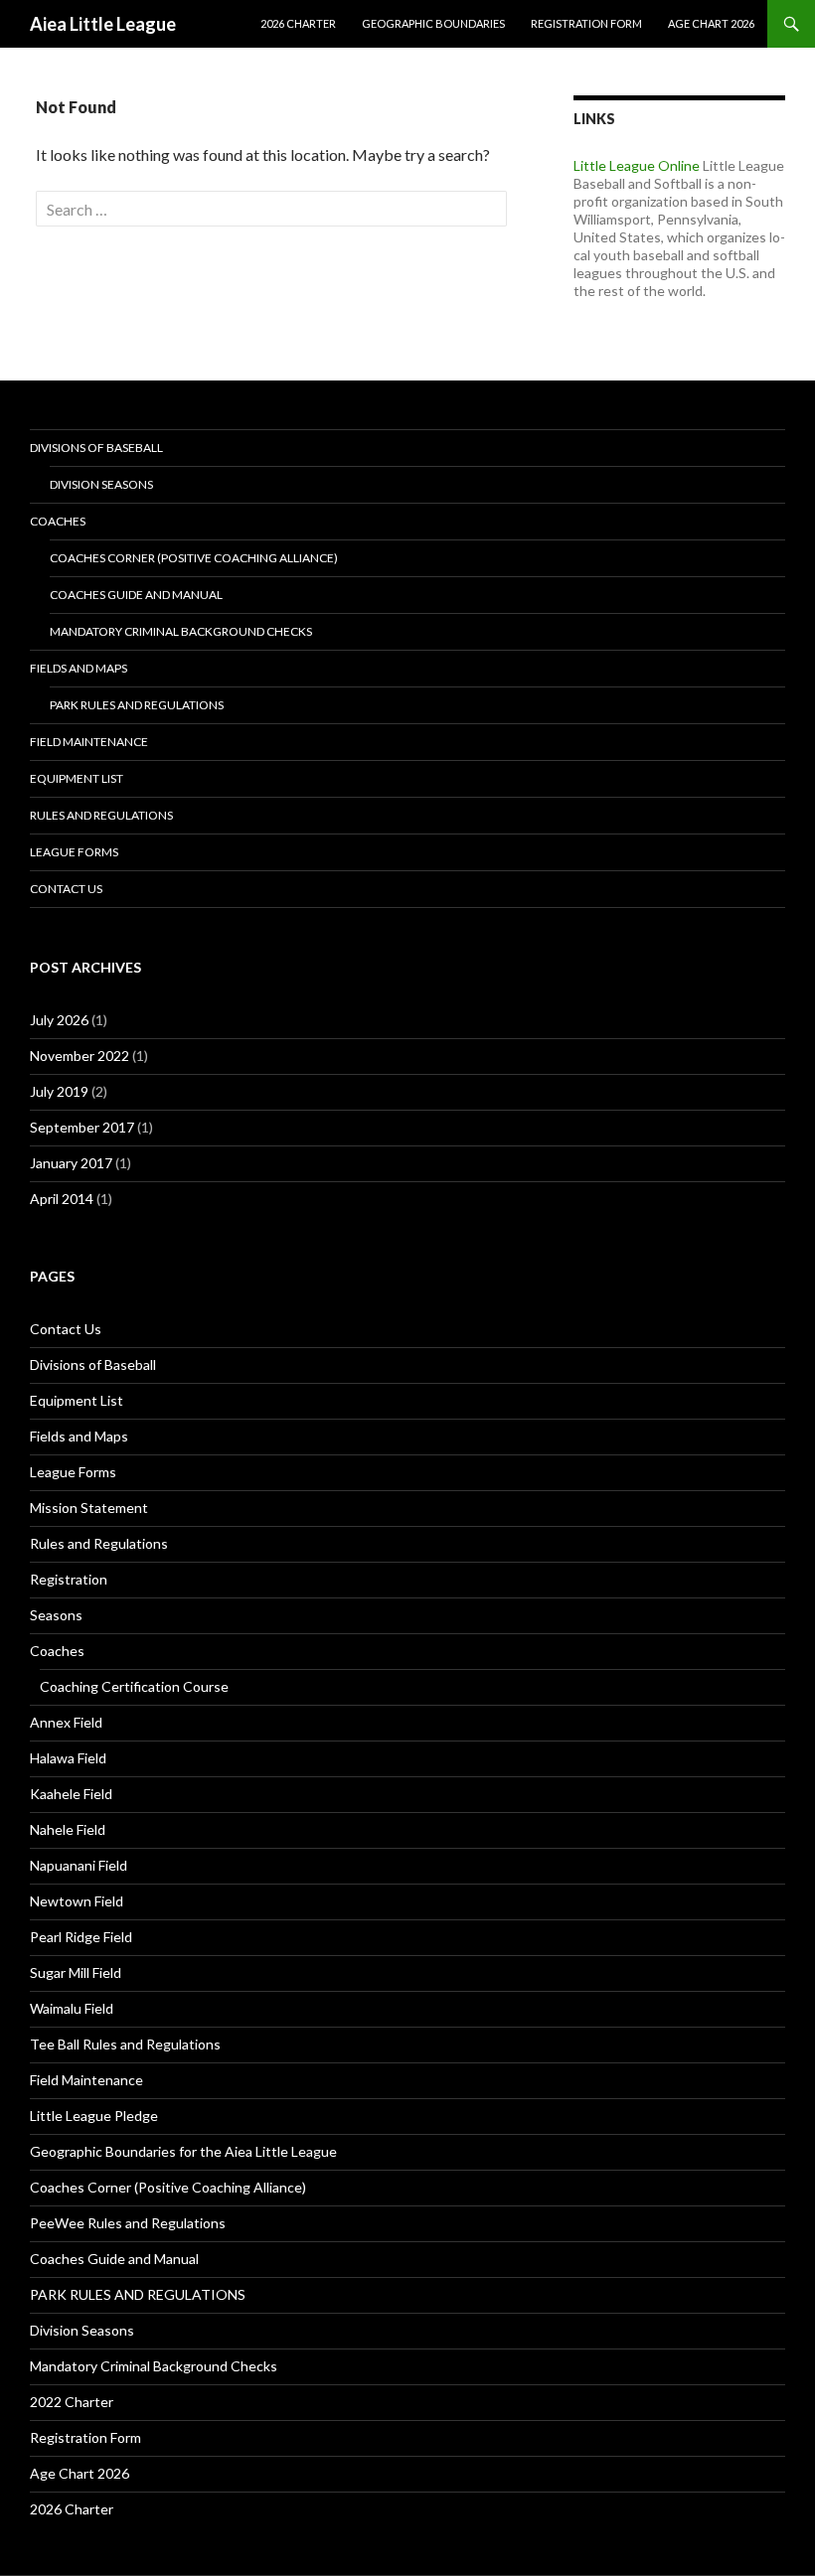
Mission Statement (89, 1508)
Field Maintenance (89, 742)
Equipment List (77, 778)
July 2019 (59, 1091)
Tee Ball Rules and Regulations (125, 2044)
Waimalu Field (72, 2008)
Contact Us (66, 889)
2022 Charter (72, 2402)
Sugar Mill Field (76, 1972)
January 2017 (71, 1163)
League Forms (74, 852)
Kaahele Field (71, 1794)
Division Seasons (101, 484)
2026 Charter (298, 23)
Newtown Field (77, 1901)
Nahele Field (68, 1829)
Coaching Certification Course (134, 1686)
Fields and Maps (79, 668)
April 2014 (62, 1199)
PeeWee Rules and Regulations (128, 2223)
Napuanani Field (79, 1865)
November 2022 (80, 1056)
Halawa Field (68, 1758)
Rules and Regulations (101, 815)
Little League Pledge (94, 2116)
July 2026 (59, 1020)
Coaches (58, 521)
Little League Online (637, 165)
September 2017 (82, 1127)
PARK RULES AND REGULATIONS (137, 705)
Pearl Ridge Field (81, 1937)
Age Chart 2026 (711, 23)
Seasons (56, 1615)
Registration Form (586, 23)
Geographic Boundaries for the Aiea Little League (183, 2151)
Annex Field (66, 1722)
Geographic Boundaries (433, 23)
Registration (69, 1579)
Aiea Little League (103, 24)
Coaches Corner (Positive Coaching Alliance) (194, 558)
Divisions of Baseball (96, 448)
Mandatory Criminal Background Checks (181, 631)
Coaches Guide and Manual (136, 595)
